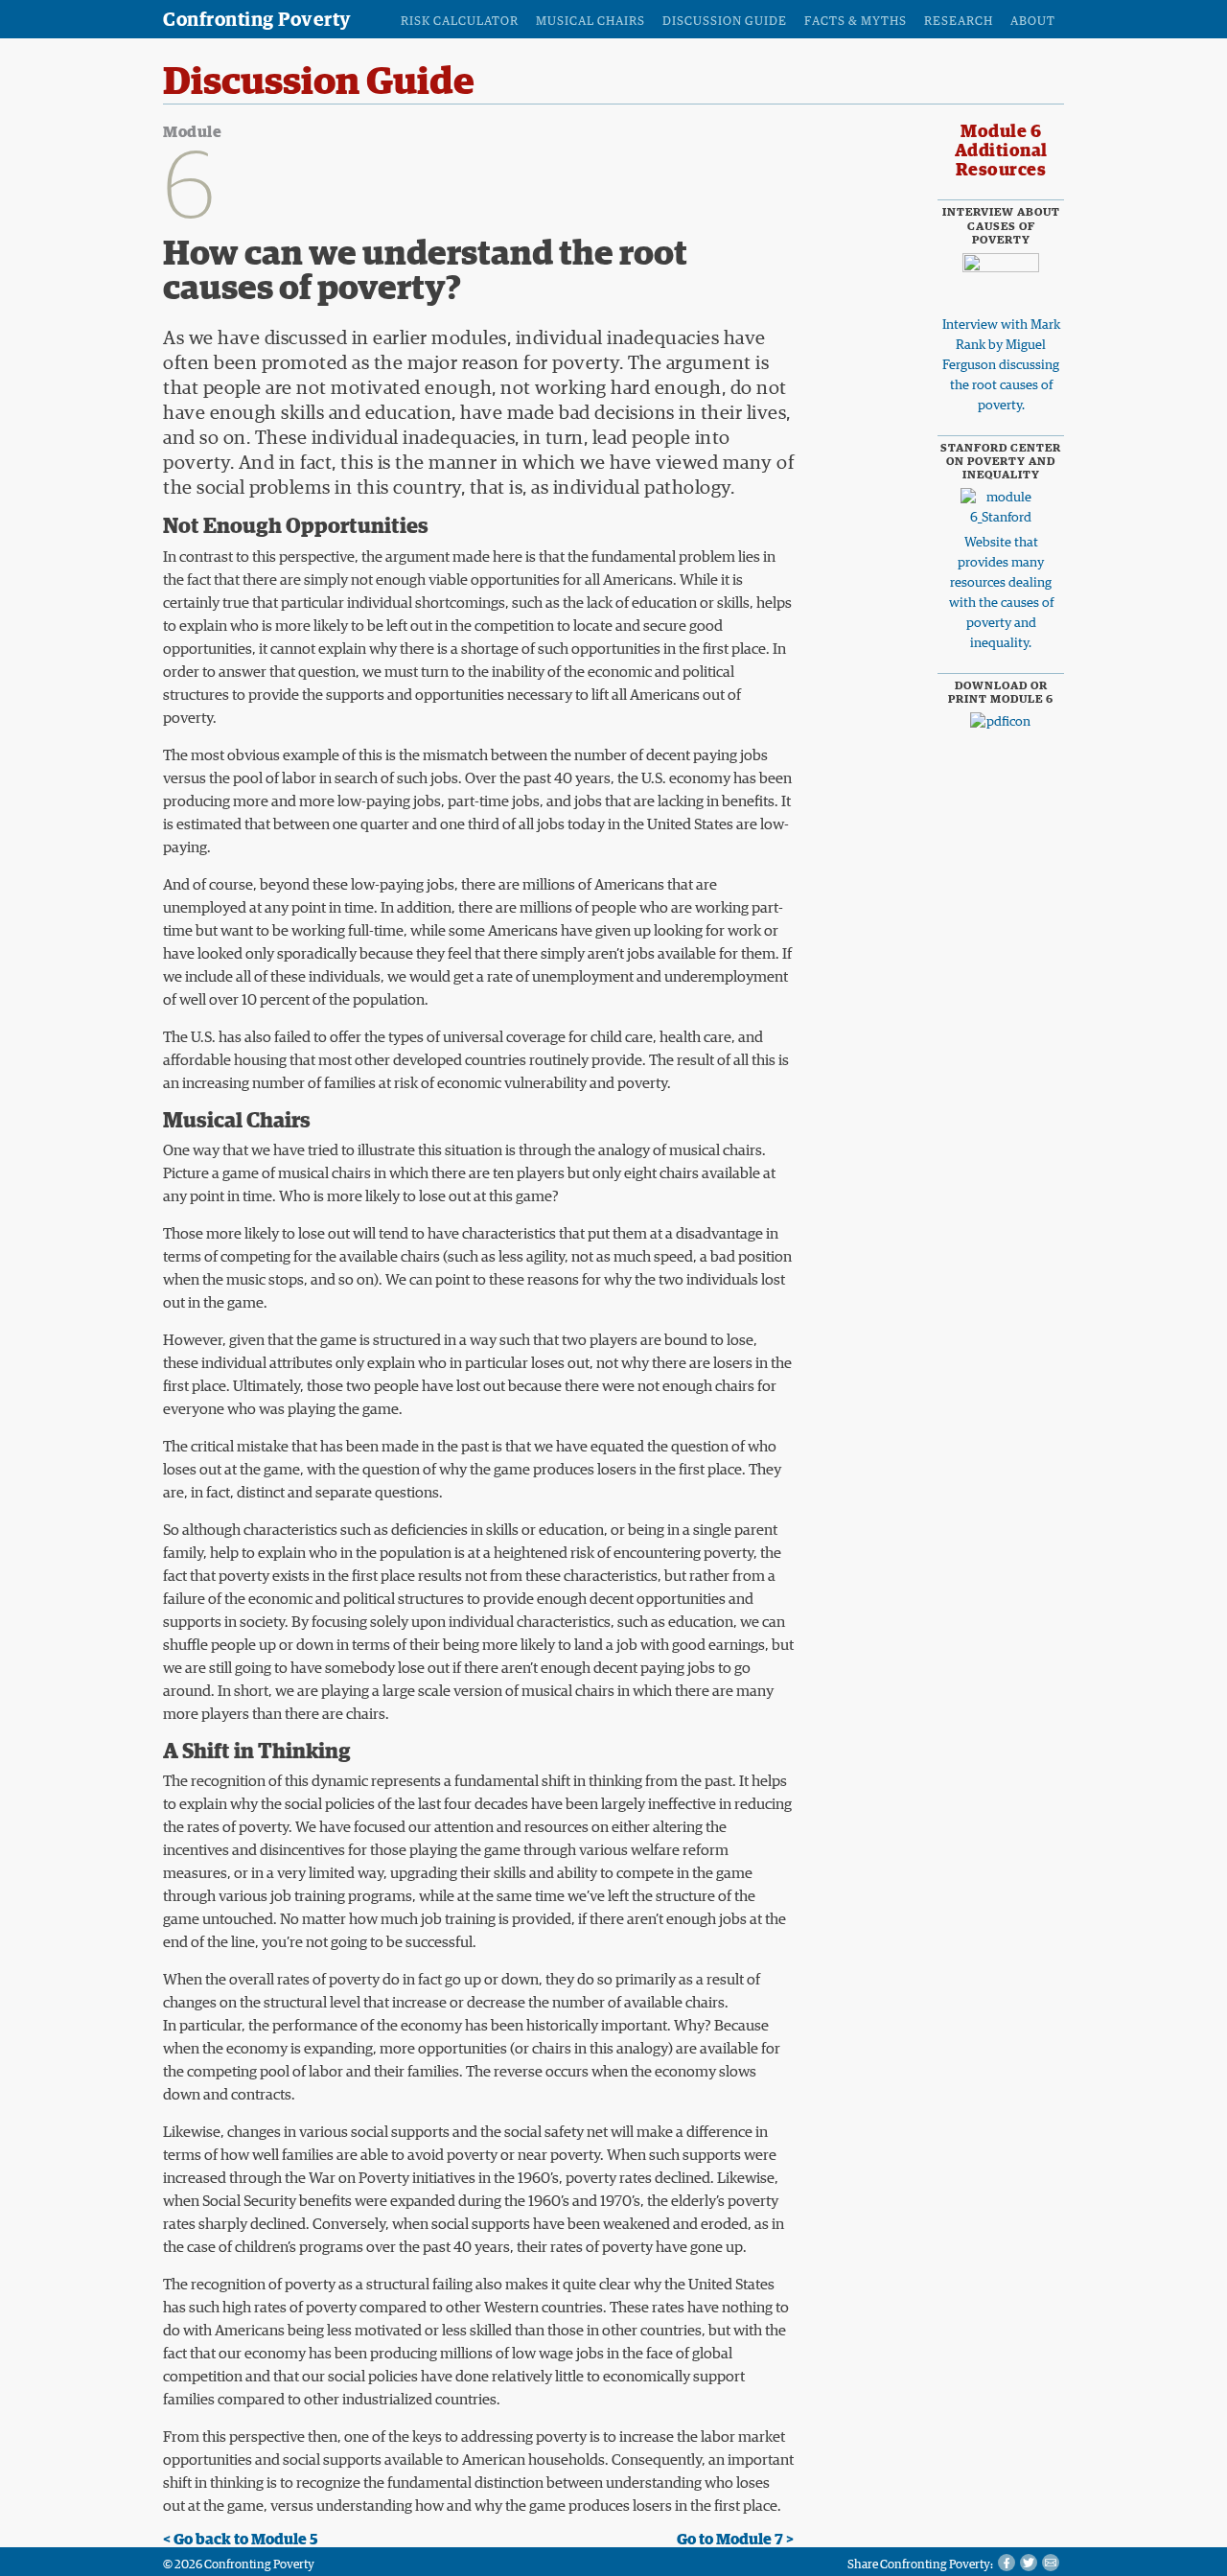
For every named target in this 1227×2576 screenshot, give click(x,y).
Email (1051, 2563)
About (1033, 22)
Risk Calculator (460, 22)
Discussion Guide (725, 22)
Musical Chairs (590, 22)
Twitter (1029, 2563)
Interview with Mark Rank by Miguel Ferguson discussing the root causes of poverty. (1001, 365)
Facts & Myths (856, 22)
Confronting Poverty (257, 20)
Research (959, 22)
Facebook (1007, 2563)
